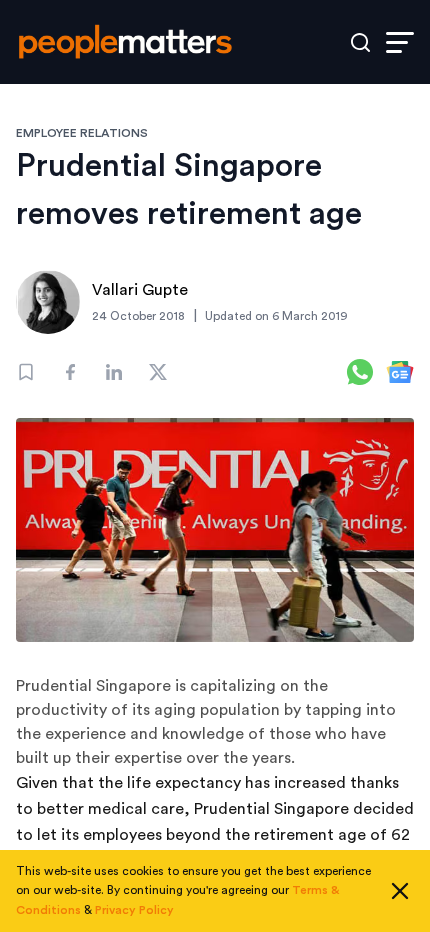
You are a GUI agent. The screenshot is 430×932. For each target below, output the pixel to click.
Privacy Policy (134, 910)
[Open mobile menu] (400, 42)
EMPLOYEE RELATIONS (82, 133)
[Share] (70, 372)
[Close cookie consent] (400, 891)
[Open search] (360, 42)
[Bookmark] (26, 372)
